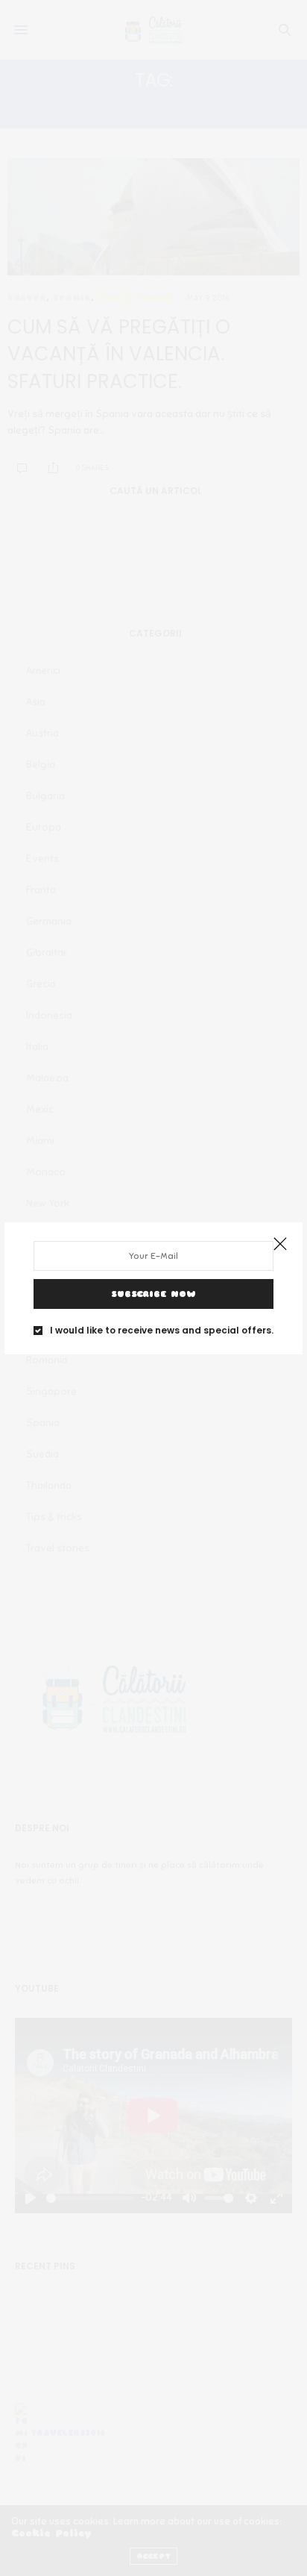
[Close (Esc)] (280, 1245)
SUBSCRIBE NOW (153, 1294)
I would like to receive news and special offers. (162, 1331)
